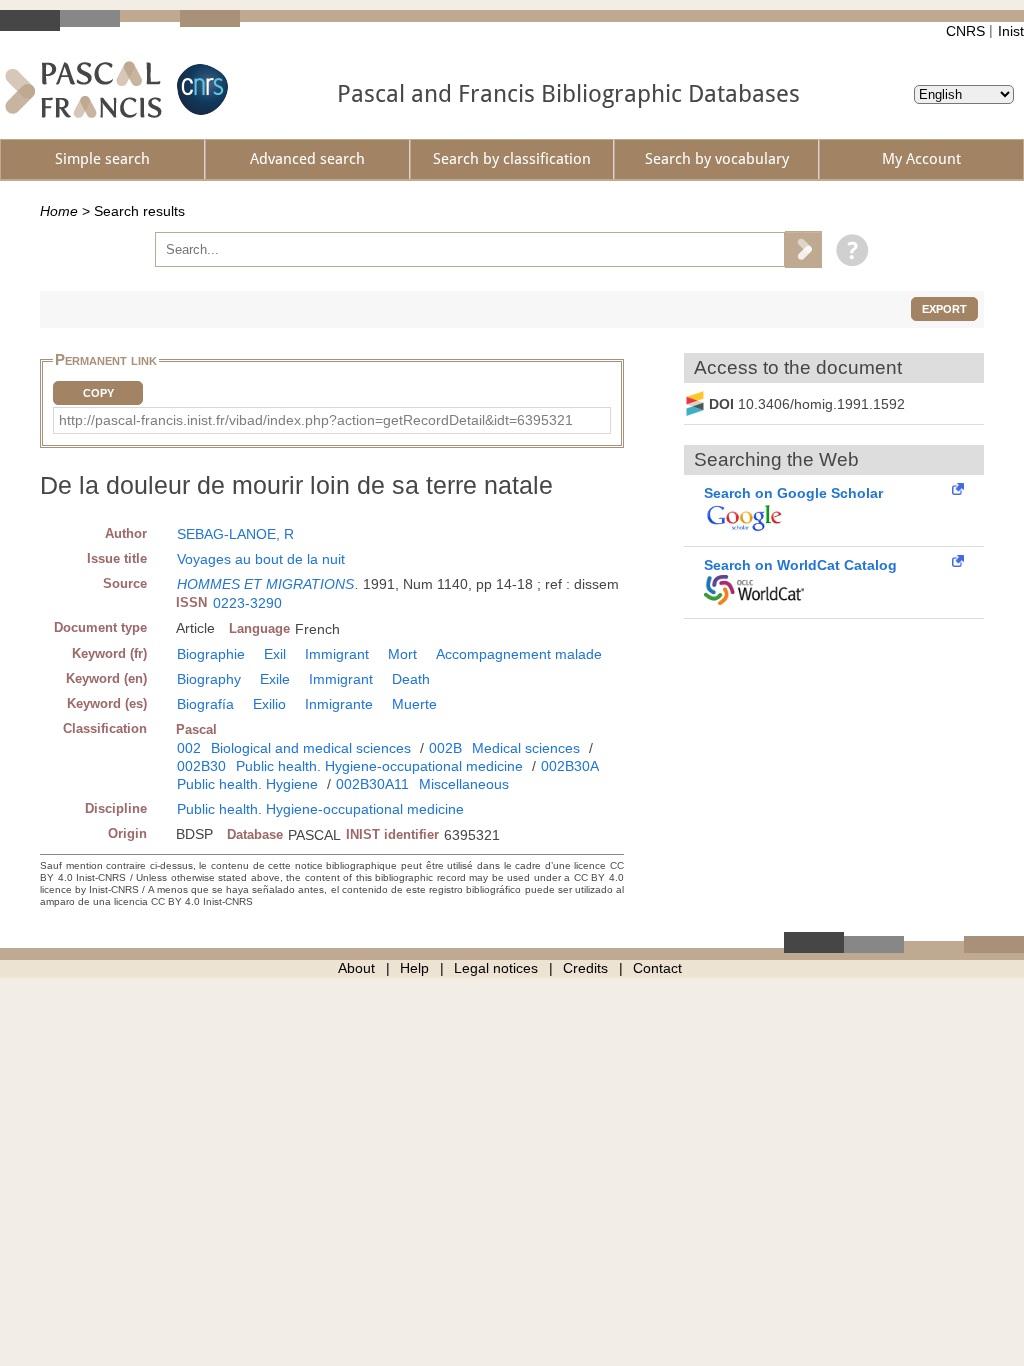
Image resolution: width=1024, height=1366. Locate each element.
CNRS (965, 31)
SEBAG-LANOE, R (235, 534)
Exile (275, 679)
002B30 (201, 766)
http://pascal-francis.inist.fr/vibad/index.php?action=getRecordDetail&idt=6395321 (316, 420)
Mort (402, 654)
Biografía (205, 704)
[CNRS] (200, 89)
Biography (209, 679)
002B (445, 748)
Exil (275, 654)
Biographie (211, 654)
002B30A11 (372, 784)
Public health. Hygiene (247, 784)
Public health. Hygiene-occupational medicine (379, 766)
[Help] (847, 249)
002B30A (570, 766)
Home (59, 211)
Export (944, 309)
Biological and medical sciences (311, 748)
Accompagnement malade (519, 654)
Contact (657, 968)
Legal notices (496, 968)
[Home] (83, 89)
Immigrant (337, 654)
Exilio (269, 704)
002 (189, 748)
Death (411, 679)
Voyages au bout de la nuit (261, 559)
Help (414, 968)
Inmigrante (339, 704)
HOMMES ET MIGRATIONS (265, 584)
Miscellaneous (464, 784)
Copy (98, 393)
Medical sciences (526, 748)
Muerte (414, 704)
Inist (1011, 31)
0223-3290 (247, 603)
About (356, 968)
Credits (585, 968)
